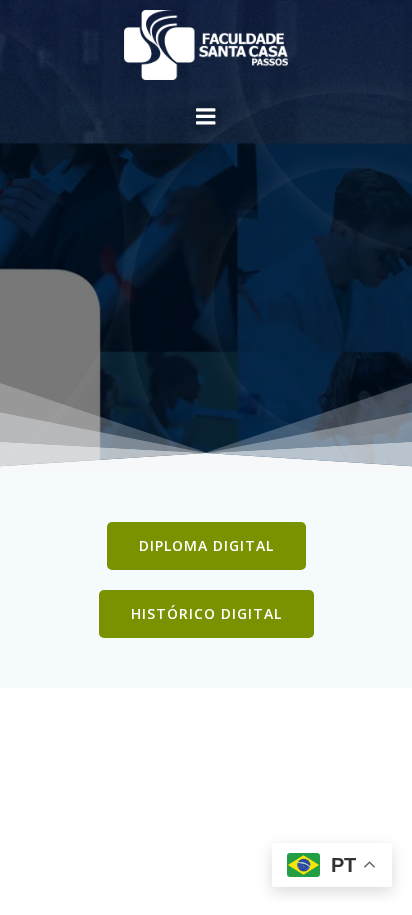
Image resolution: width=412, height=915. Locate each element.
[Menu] (206, 117)
